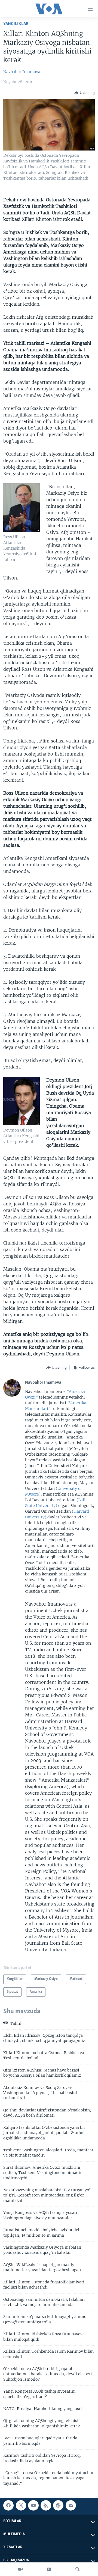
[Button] (85, 93)
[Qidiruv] (78, 2569)
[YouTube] (49, 2569)
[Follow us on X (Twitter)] (21, 2505)
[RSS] (46, 2505)
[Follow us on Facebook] (8, 2505)
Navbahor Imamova (22, 72)
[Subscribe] (71, 2505)
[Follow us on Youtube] (33, 2505)
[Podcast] (58, 2505)
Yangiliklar (16, 24)
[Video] (20, 2569)
